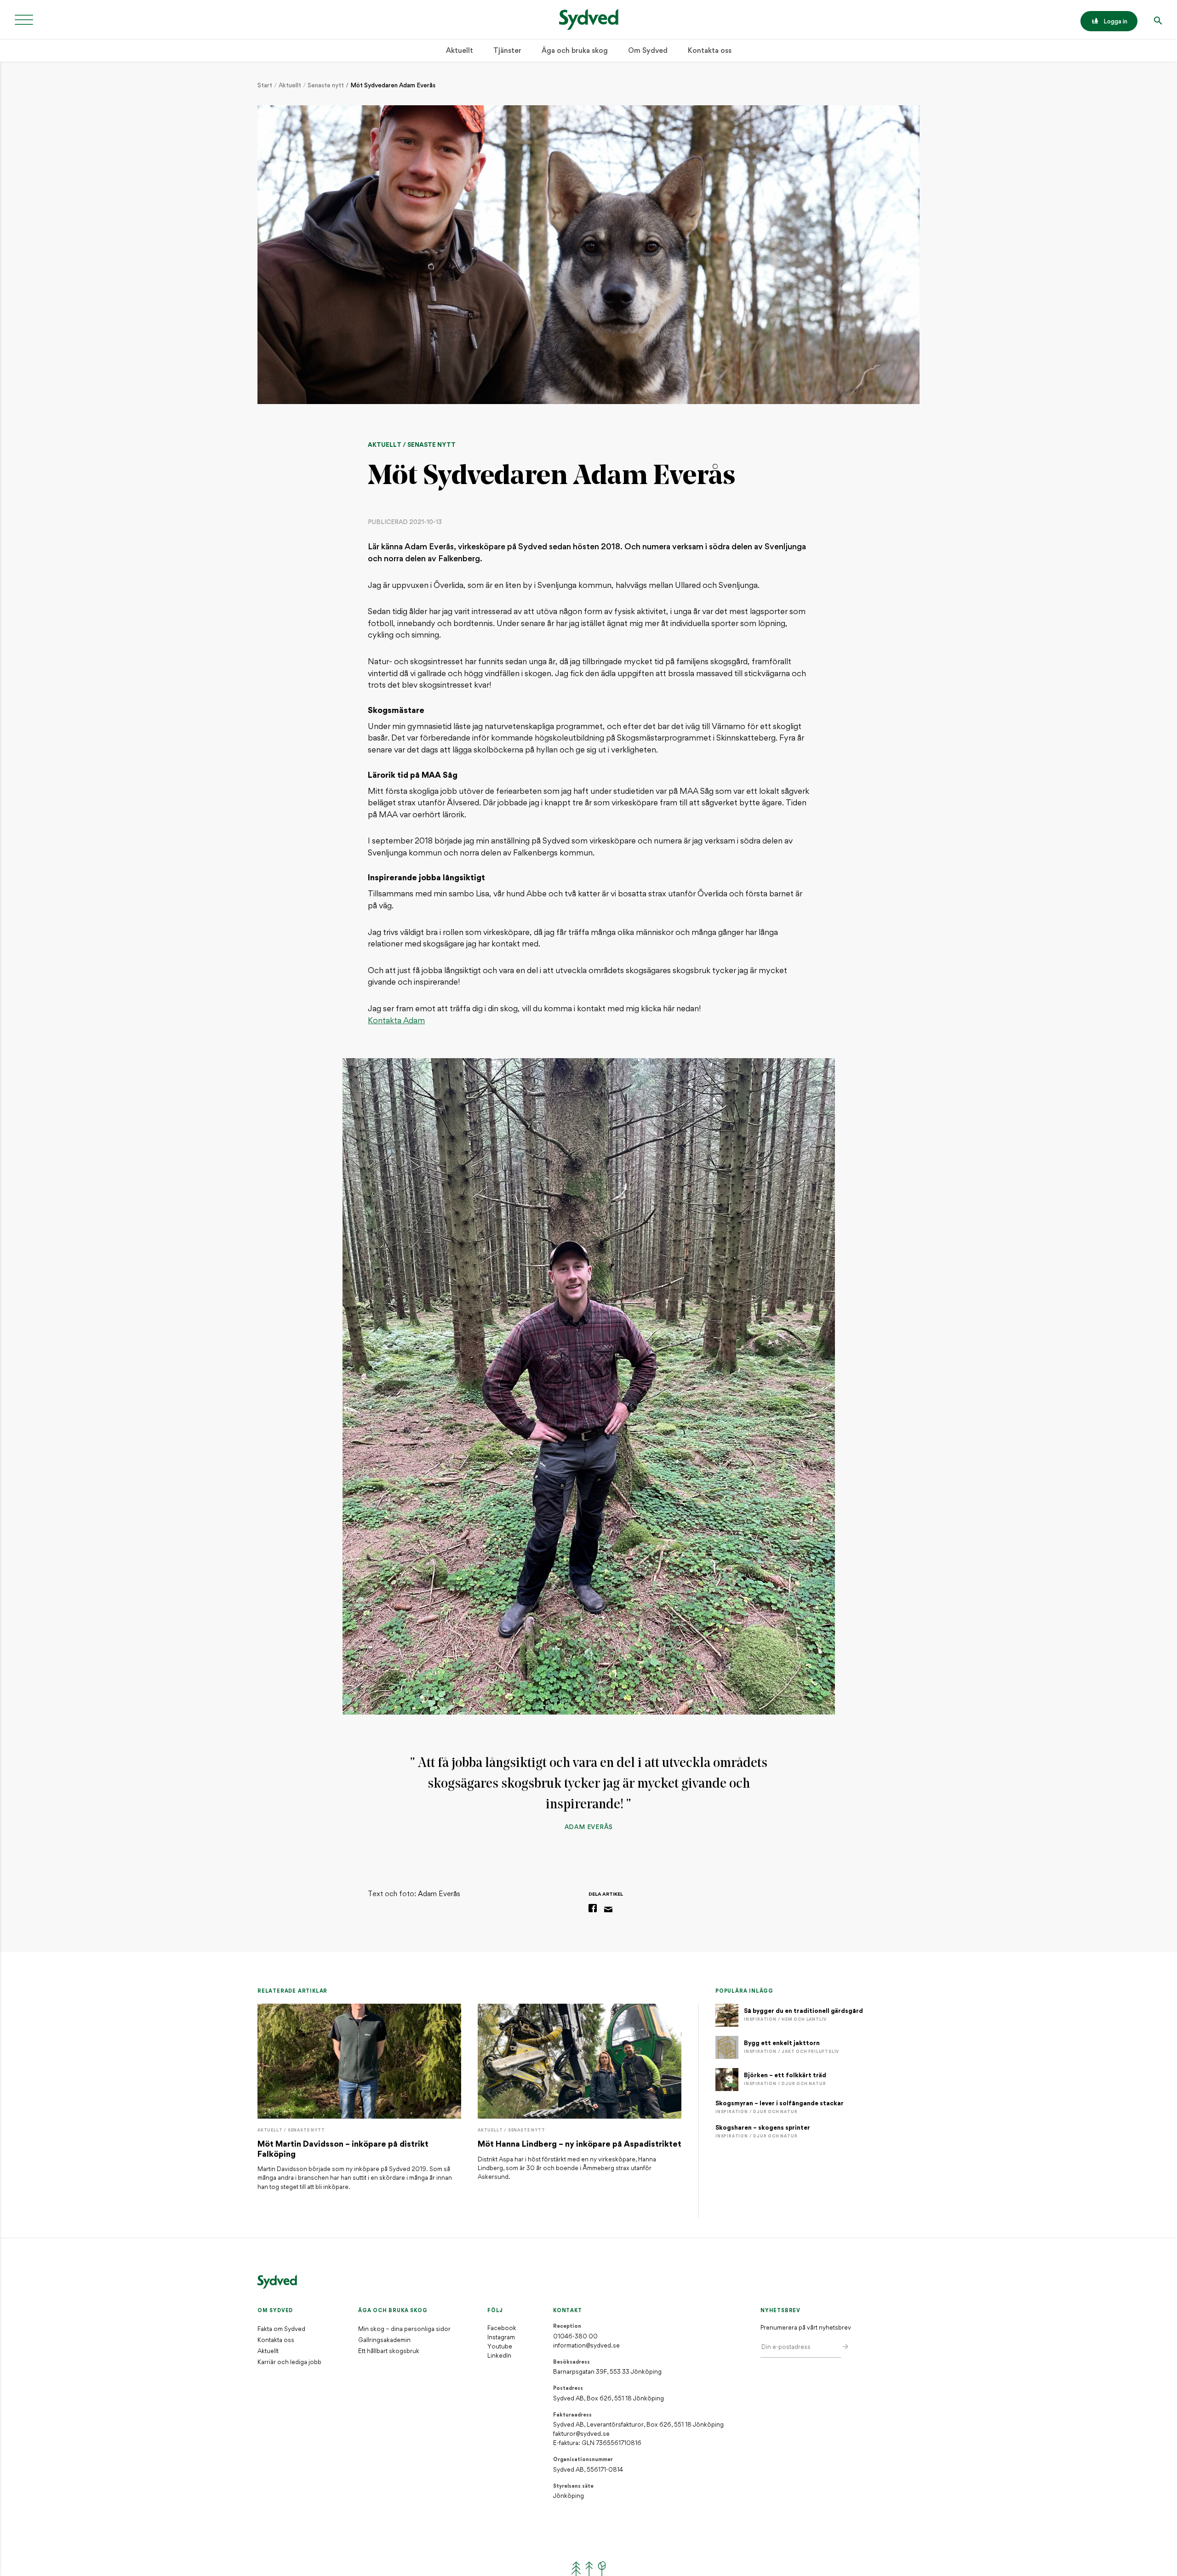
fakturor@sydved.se (581, 2434)
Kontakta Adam (396, 1021)
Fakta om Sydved (281, 2329)
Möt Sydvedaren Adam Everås (393, 86)
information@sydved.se (586, 2346)
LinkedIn (499, 2356)
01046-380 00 (575, 2337)
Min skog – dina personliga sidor (404, 2329)
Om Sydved (648, 51)
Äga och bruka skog (575, 51)
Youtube (500, 2347)
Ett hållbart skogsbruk (389, 2351)
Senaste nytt (326, 86)
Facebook (502, 2328)
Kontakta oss (710, 51)
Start (265, 86)
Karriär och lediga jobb (289, 2362)
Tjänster (507, 51)
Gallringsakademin (384, 2340)
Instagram (501, 2338)
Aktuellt (460, 51)
